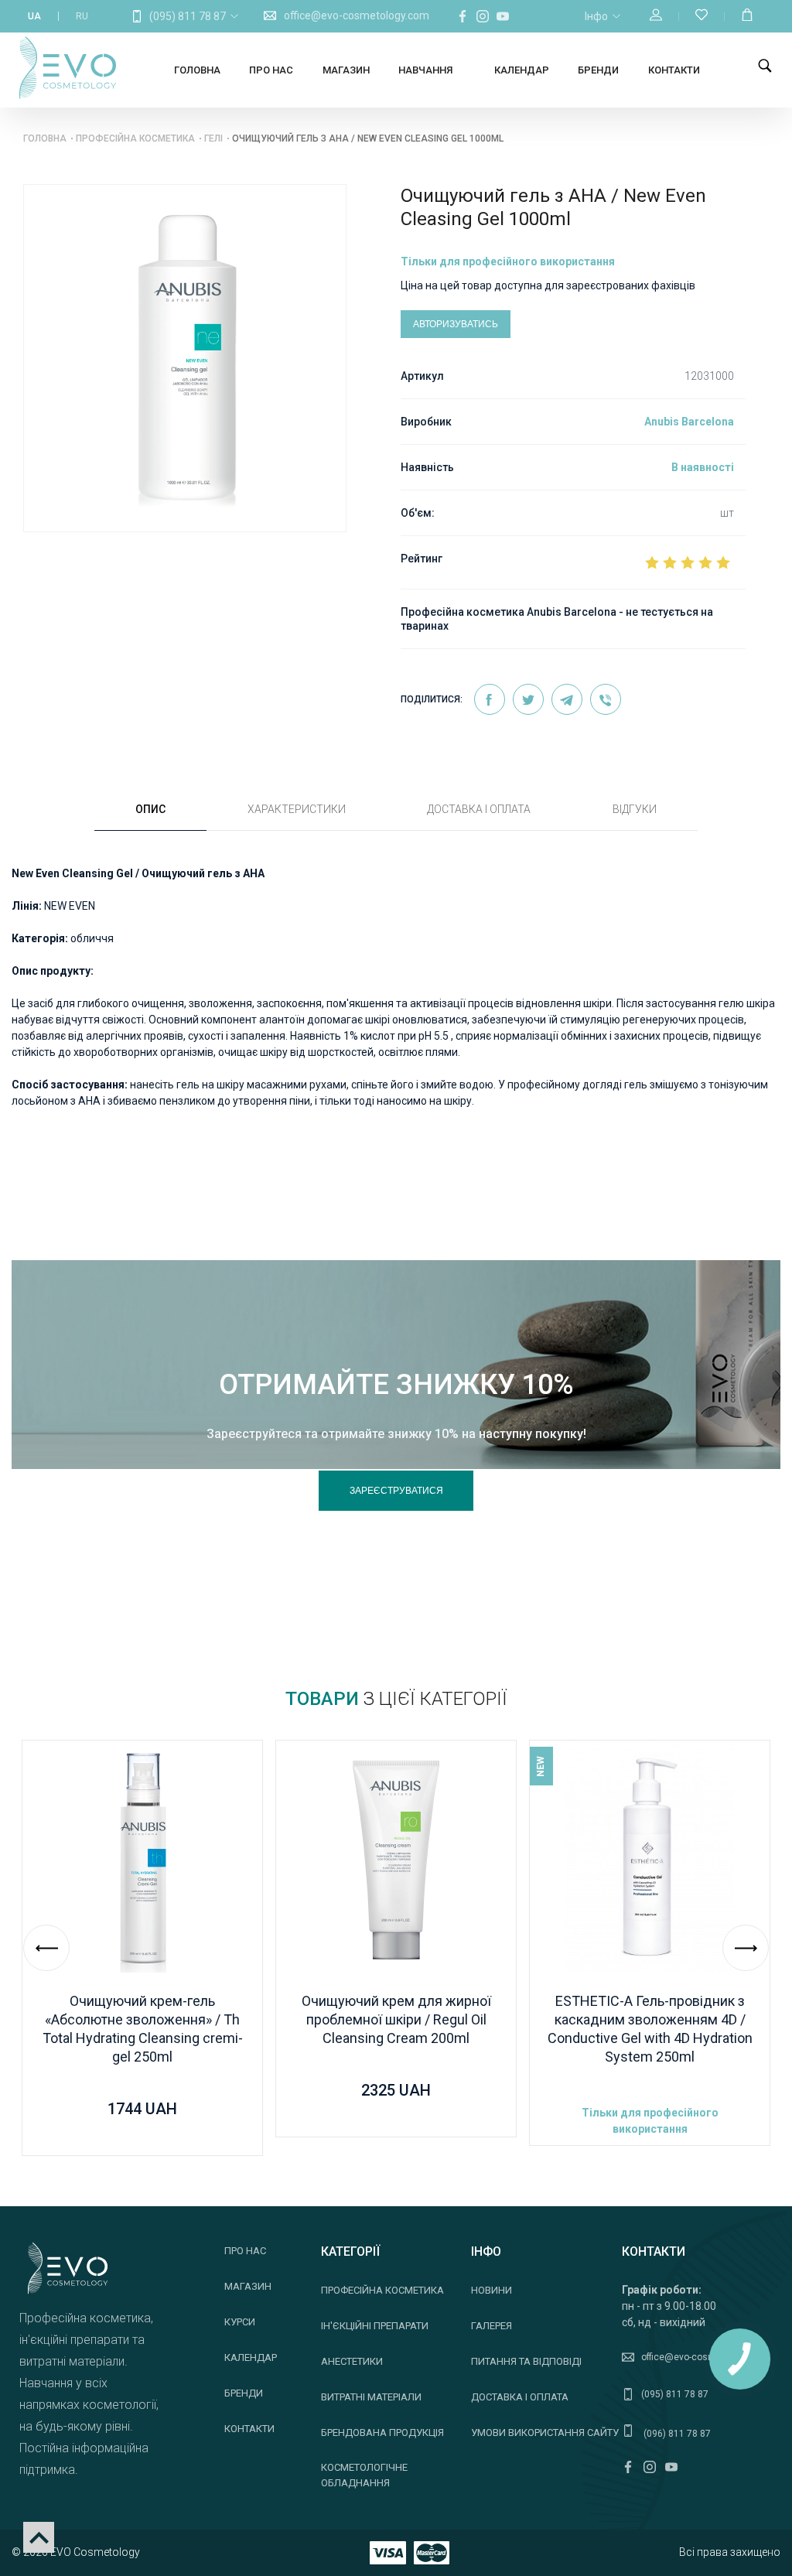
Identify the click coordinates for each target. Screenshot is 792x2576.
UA (34, 16)
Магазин (346, 70)
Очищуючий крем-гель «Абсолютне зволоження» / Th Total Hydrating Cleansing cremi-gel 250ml (143, 2029)
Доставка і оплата (520, 2397)
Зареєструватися (396, 1491)
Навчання (425, 70)
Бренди (598, 70)
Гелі (213, 138)
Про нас (271, 70)
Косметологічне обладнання (364, 2475)
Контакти (674, 70)
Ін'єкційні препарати (375, 2326)
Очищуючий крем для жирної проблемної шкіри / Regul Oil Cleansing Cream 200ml (396, 2019)
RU (82, 16)
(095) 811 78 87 (188, 16)
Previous (46, 1948)
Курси (240, 2322)
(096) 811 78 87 (676, 2434)
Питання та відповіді (526, 2361)
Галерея (492, 2326)
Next (746, 1948)
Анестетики (352, 2361)
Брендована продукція (382, 2433)
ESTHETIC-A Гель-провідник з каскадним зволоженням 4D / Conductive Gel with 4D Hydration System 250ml (650, 2029)
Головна (197, 70)
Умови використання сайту (545, 2433)
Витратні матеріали (371, 2397)
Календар (522, 70)
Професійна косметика (135, 138)
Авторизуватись (456, 324)
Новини (492, 2290)
